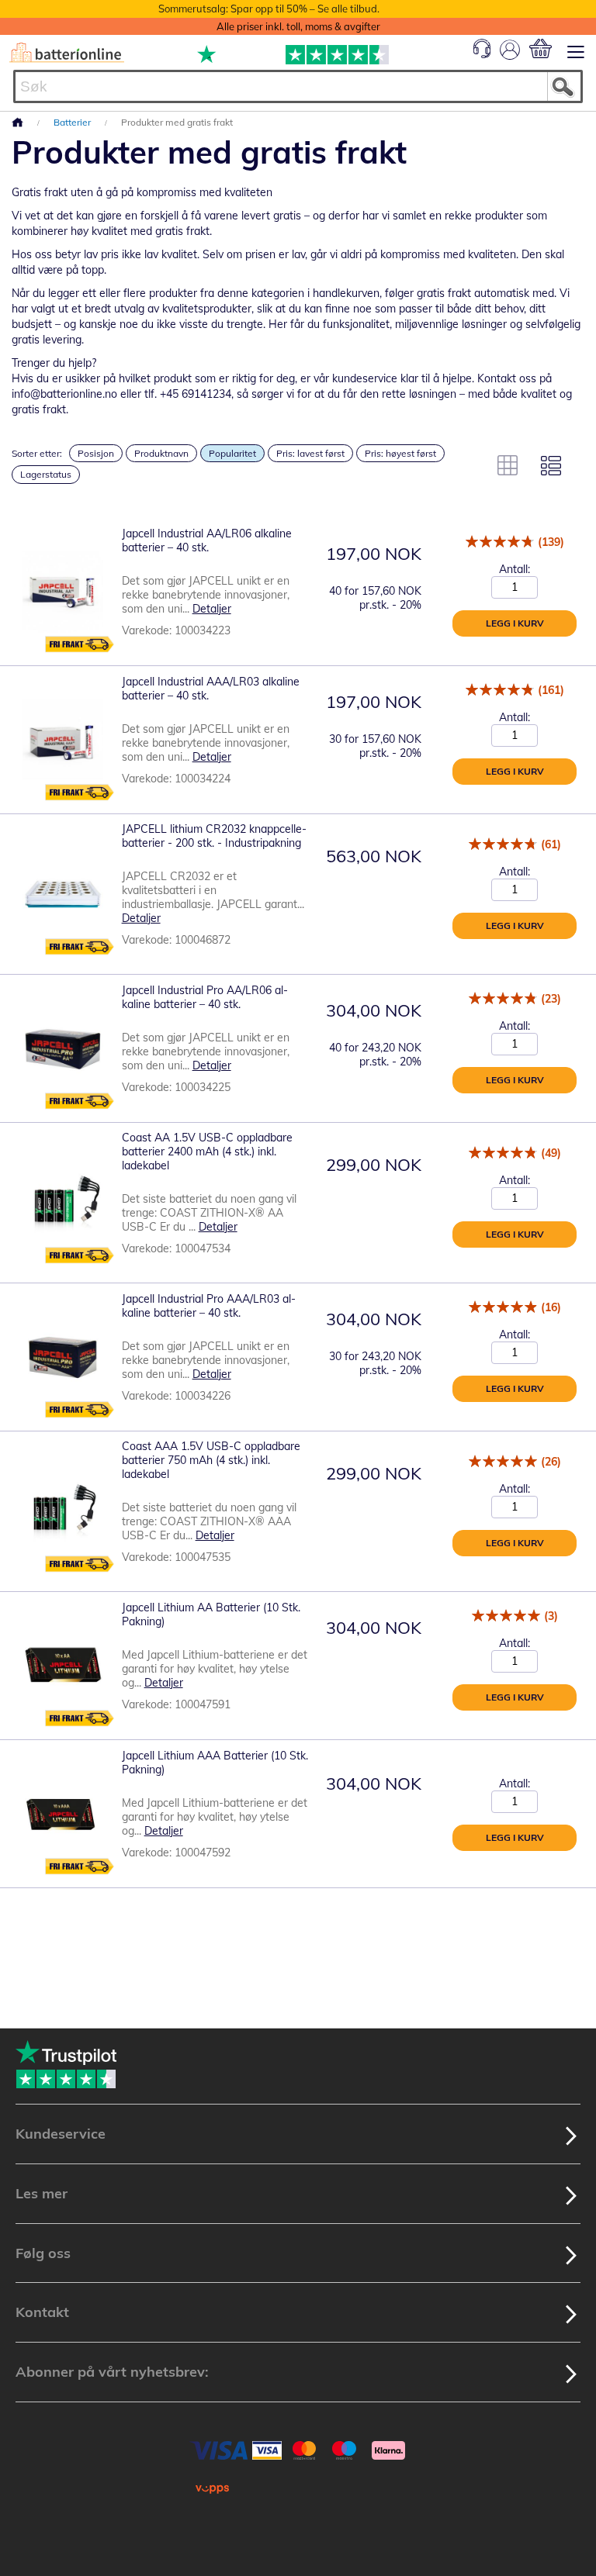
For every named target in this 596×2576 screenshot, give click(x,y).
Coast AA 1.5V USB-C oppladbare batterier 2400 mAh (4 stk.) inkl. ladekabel (207, 1152)
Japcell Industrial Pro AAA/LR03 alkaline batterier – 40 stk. (209, 1306)
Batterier (73, 122)
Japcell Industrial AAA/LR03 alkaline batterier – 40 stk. (211, 689)
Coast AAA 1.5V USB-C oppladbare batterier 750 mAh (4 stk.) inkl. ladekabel (211, 1460)
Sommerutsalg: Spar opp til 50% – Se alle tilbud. (269, 9)
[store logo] (67, 53)
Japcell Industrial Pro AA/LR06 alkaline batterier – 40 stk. (205, 997)
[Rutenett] (508, 465)
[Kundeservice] (482, 54)
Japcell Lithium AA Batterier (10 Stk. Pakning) (211, 1614)
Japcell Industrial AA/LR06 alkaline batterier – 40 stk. (207, 540)
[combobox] (298, 86)
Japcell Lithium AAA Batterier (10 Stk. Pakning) (215, 1763)
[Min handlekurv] (541, 48)
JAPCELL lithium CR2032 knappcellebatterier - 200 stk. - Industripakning (214, 836)
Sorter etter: (37, 453)
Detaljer (212, 609)
